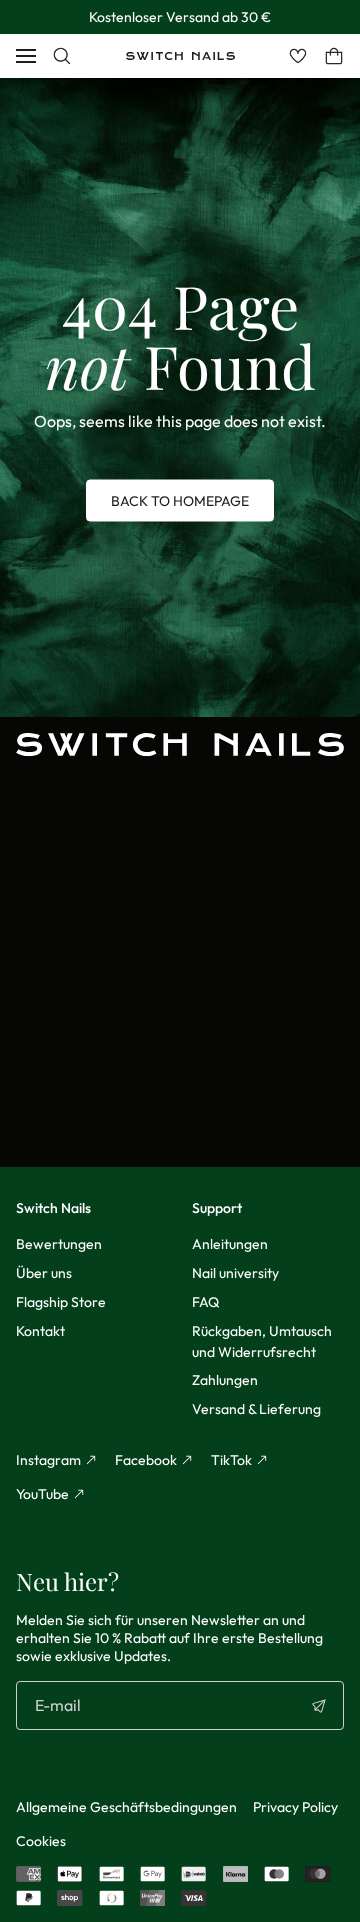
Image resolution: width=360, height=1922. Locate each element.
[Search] (62, 56)
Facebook (146, 1460)
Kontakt (40, 1331)
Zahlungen (225, 1380)
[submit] (319, 1706)
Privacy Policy (295, 1807)
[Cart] (334, 56)
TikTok (231, 1460)
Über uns (44, 1273)
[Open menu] (26, 56)
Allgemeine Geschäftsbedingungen (126, 1807)
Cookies (41, 1841)
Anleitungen (230, 1244)
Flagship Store (61, 1302)
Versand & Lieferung (256, 1409)
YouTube (42, 1494)
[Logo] (180, 56)
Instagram (48, 1460)
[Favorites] (298, 56)
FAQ (205, 1302)
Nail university (235, 1273)
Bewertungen (59, 1244)
